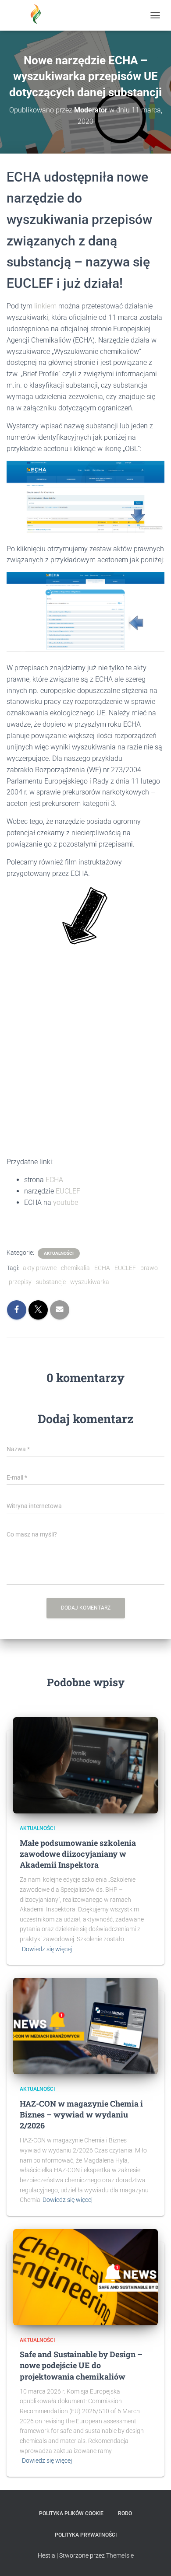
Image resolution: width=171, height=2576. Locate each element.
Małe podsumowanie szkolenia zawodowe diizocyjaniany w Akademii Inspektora (78, 1854)
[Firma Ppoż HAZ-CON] (39, 15)
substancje (51, 1282)
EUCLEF (68, 1191)
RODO (125, 2513)
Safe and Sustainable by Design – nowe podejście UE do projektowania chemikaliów (81, 2365)
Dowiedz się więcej (47, 1949)
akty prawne (40, 1268)
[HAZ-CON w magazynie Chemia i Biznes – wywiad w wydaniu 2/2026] (85, 2026)
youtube (66, 1202)
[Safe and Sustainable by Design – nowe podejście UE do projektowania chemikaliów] (85, 2277)
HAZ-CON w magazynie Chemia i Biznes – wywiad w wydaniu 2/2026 (81, 2114)
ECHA (54, 1180)
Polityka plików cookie (71, 2513)
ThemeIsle (120, 2555)
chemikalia (75, 1268)
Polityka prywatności (86, 2535)
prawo (149, 1268)
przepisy (20, 1282)
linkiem (45, 306)
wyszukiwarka (90, 1282)
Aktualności (59, 1253)
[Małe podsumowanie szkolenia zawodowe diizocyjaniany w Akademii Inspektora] (85, 1765)
